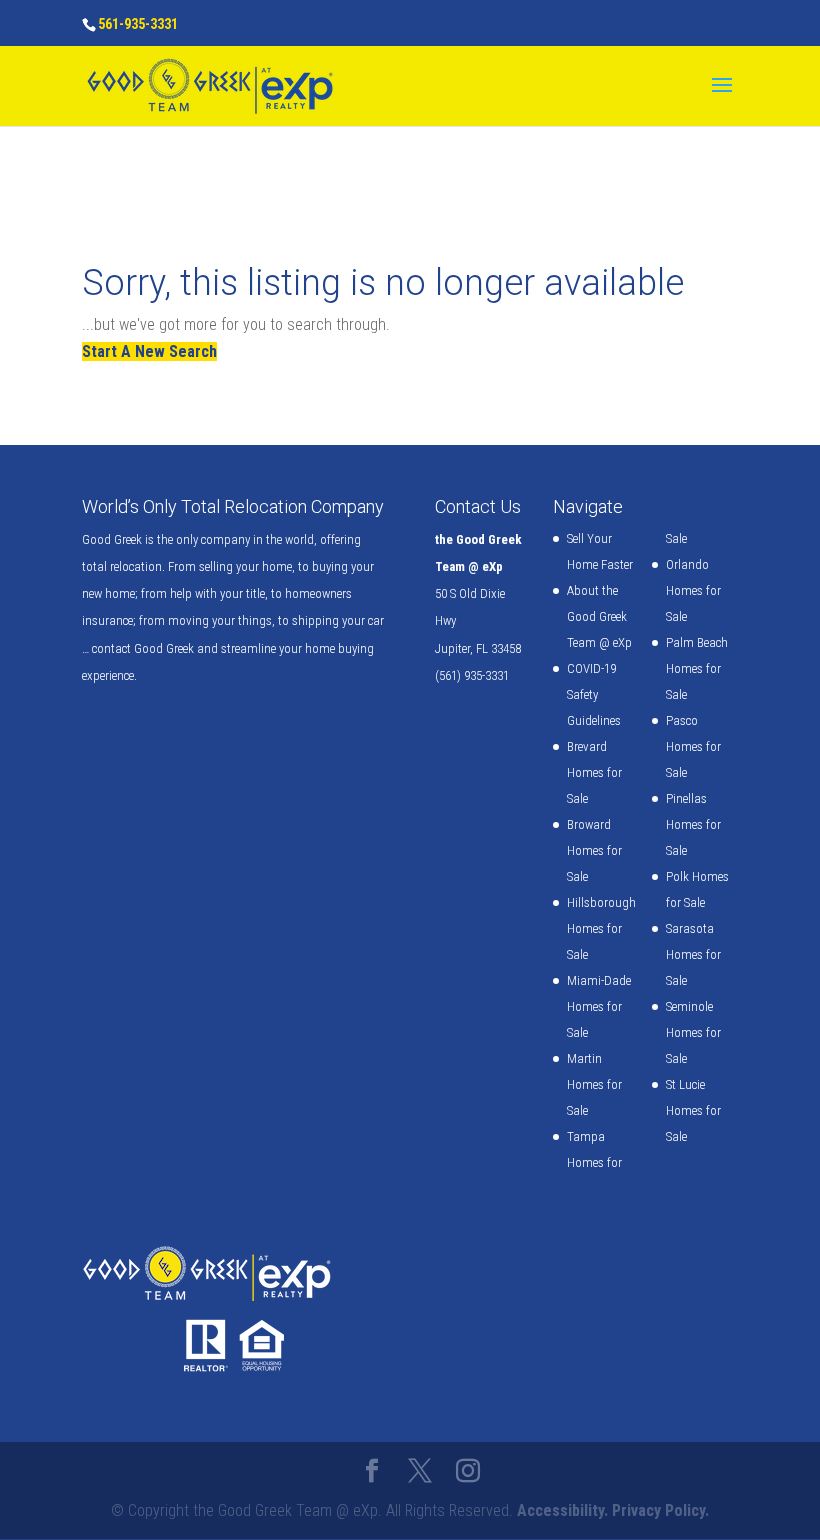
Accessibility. (562, 1510)
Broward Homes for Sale (594, 850)
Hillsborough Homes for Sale (601, 928)
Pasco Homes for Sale (693, 746)
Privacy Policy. (660, 1510)
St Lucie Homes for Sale (693, 1110)
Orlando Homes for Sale (693, 590)
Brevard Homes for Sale (594, 772)
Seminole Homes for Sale (693, 1032)
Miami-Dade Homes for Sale (599, 1006)
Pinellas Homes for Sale (693, 824)
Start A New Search (149, 351)
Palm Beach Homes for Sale (697, 668)
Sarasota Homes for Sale (693, 954)
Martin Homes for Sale (594, 1084)
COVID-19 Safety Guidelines (594, 694)
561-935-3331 (138, 24)
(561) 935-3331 (472, 675)
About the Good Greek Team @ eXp (599, 616)
